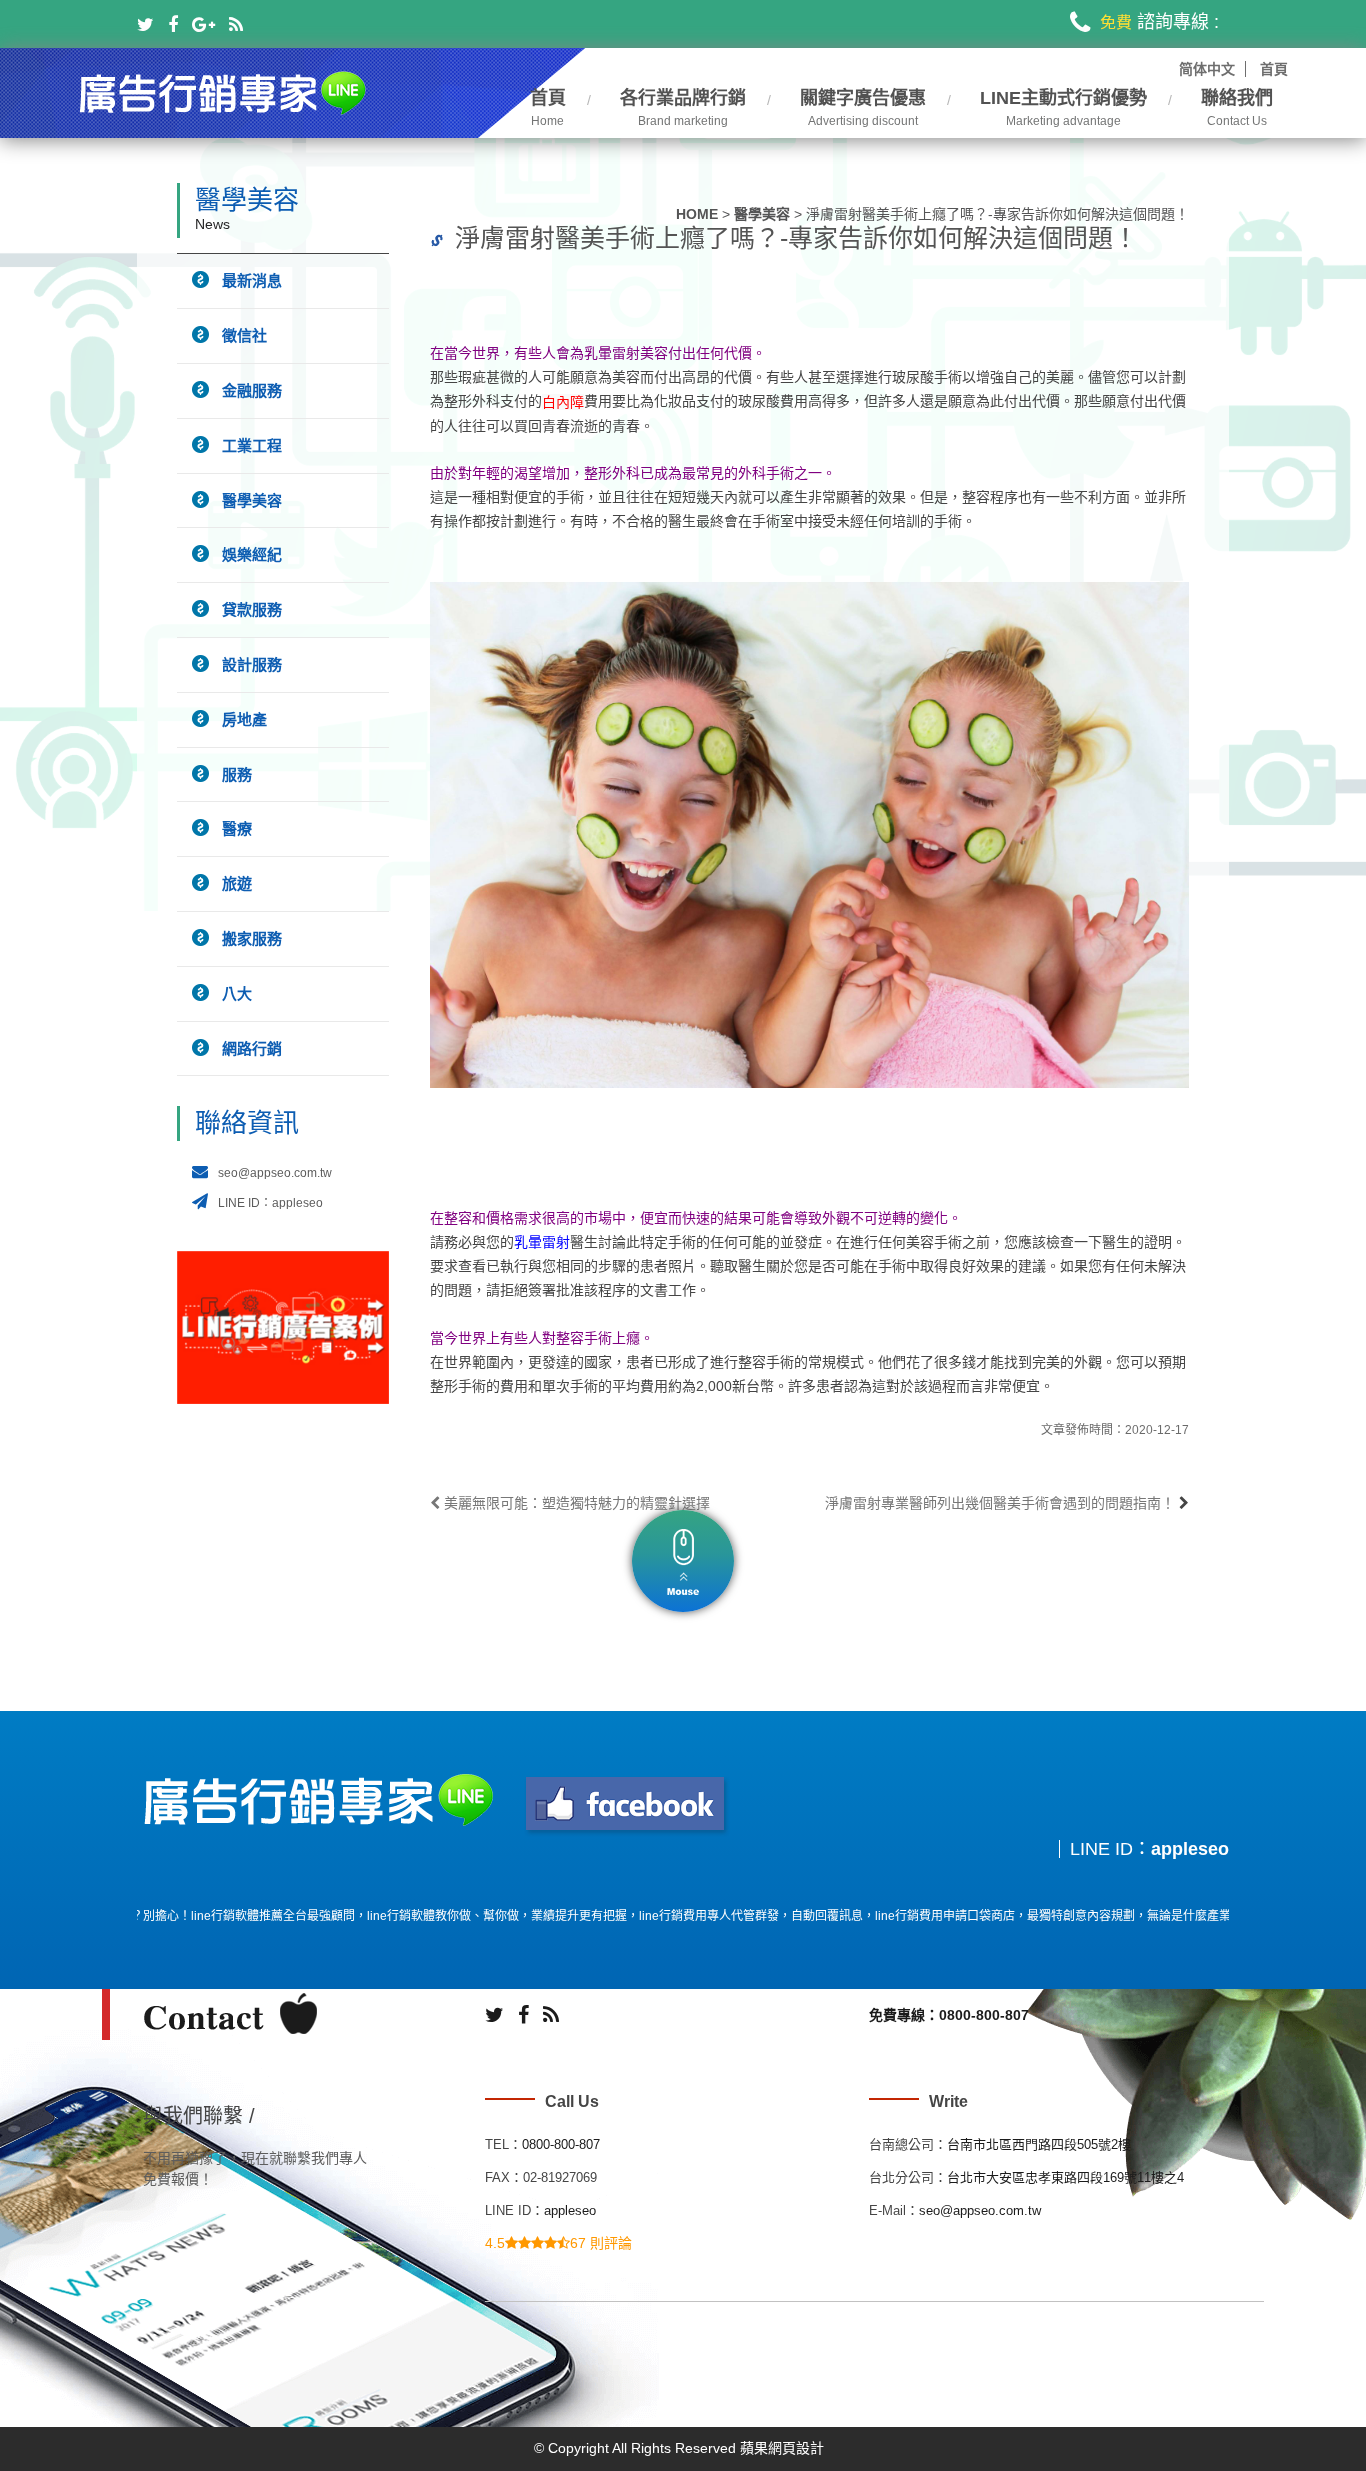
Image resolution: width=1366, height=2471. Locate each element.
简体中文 (1207, 69)
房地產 (244, 719)
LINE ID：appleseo (270, 1203)
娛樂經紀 (252, 554)
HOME (697, 214)
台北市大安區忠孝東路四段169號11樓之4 (1065, 2177)
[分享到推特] (145, 25)
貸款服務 (252, 609)
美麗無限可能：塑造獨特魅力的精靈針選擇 (575, 1503)
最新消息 (252, 280)
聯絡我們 (1237, 108)
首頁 (1274, 69)
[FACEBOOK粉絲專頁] (627, 1805)
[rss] (236, 25)
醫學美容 (762, 214)
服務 (237, 774)
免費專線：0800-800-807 (949, 2015)
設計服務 (252, 664)
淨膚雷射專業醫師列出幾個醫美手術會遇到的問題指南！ (1000, 1503)
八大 (237, 993)
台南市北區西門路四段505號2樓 (1039, 2144)
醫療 (237, 828)
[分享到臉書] (173, 25)
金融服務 (252, 390)
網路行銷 (252, 1048)
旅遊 (237, 883)
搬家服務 (252, 938)
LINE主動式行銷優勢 (1063, 108)
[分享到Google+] (203, 25)
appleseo (1190, 1849)
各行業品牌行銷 (683, 108)
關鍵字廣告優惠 (863, 108)
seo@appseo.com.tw (275, 1173)
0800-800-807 (561, 2144)
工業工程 (252, 445)
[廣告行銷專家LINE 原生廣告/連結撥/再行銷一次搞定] (224, 90)
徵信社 (244, 335)
